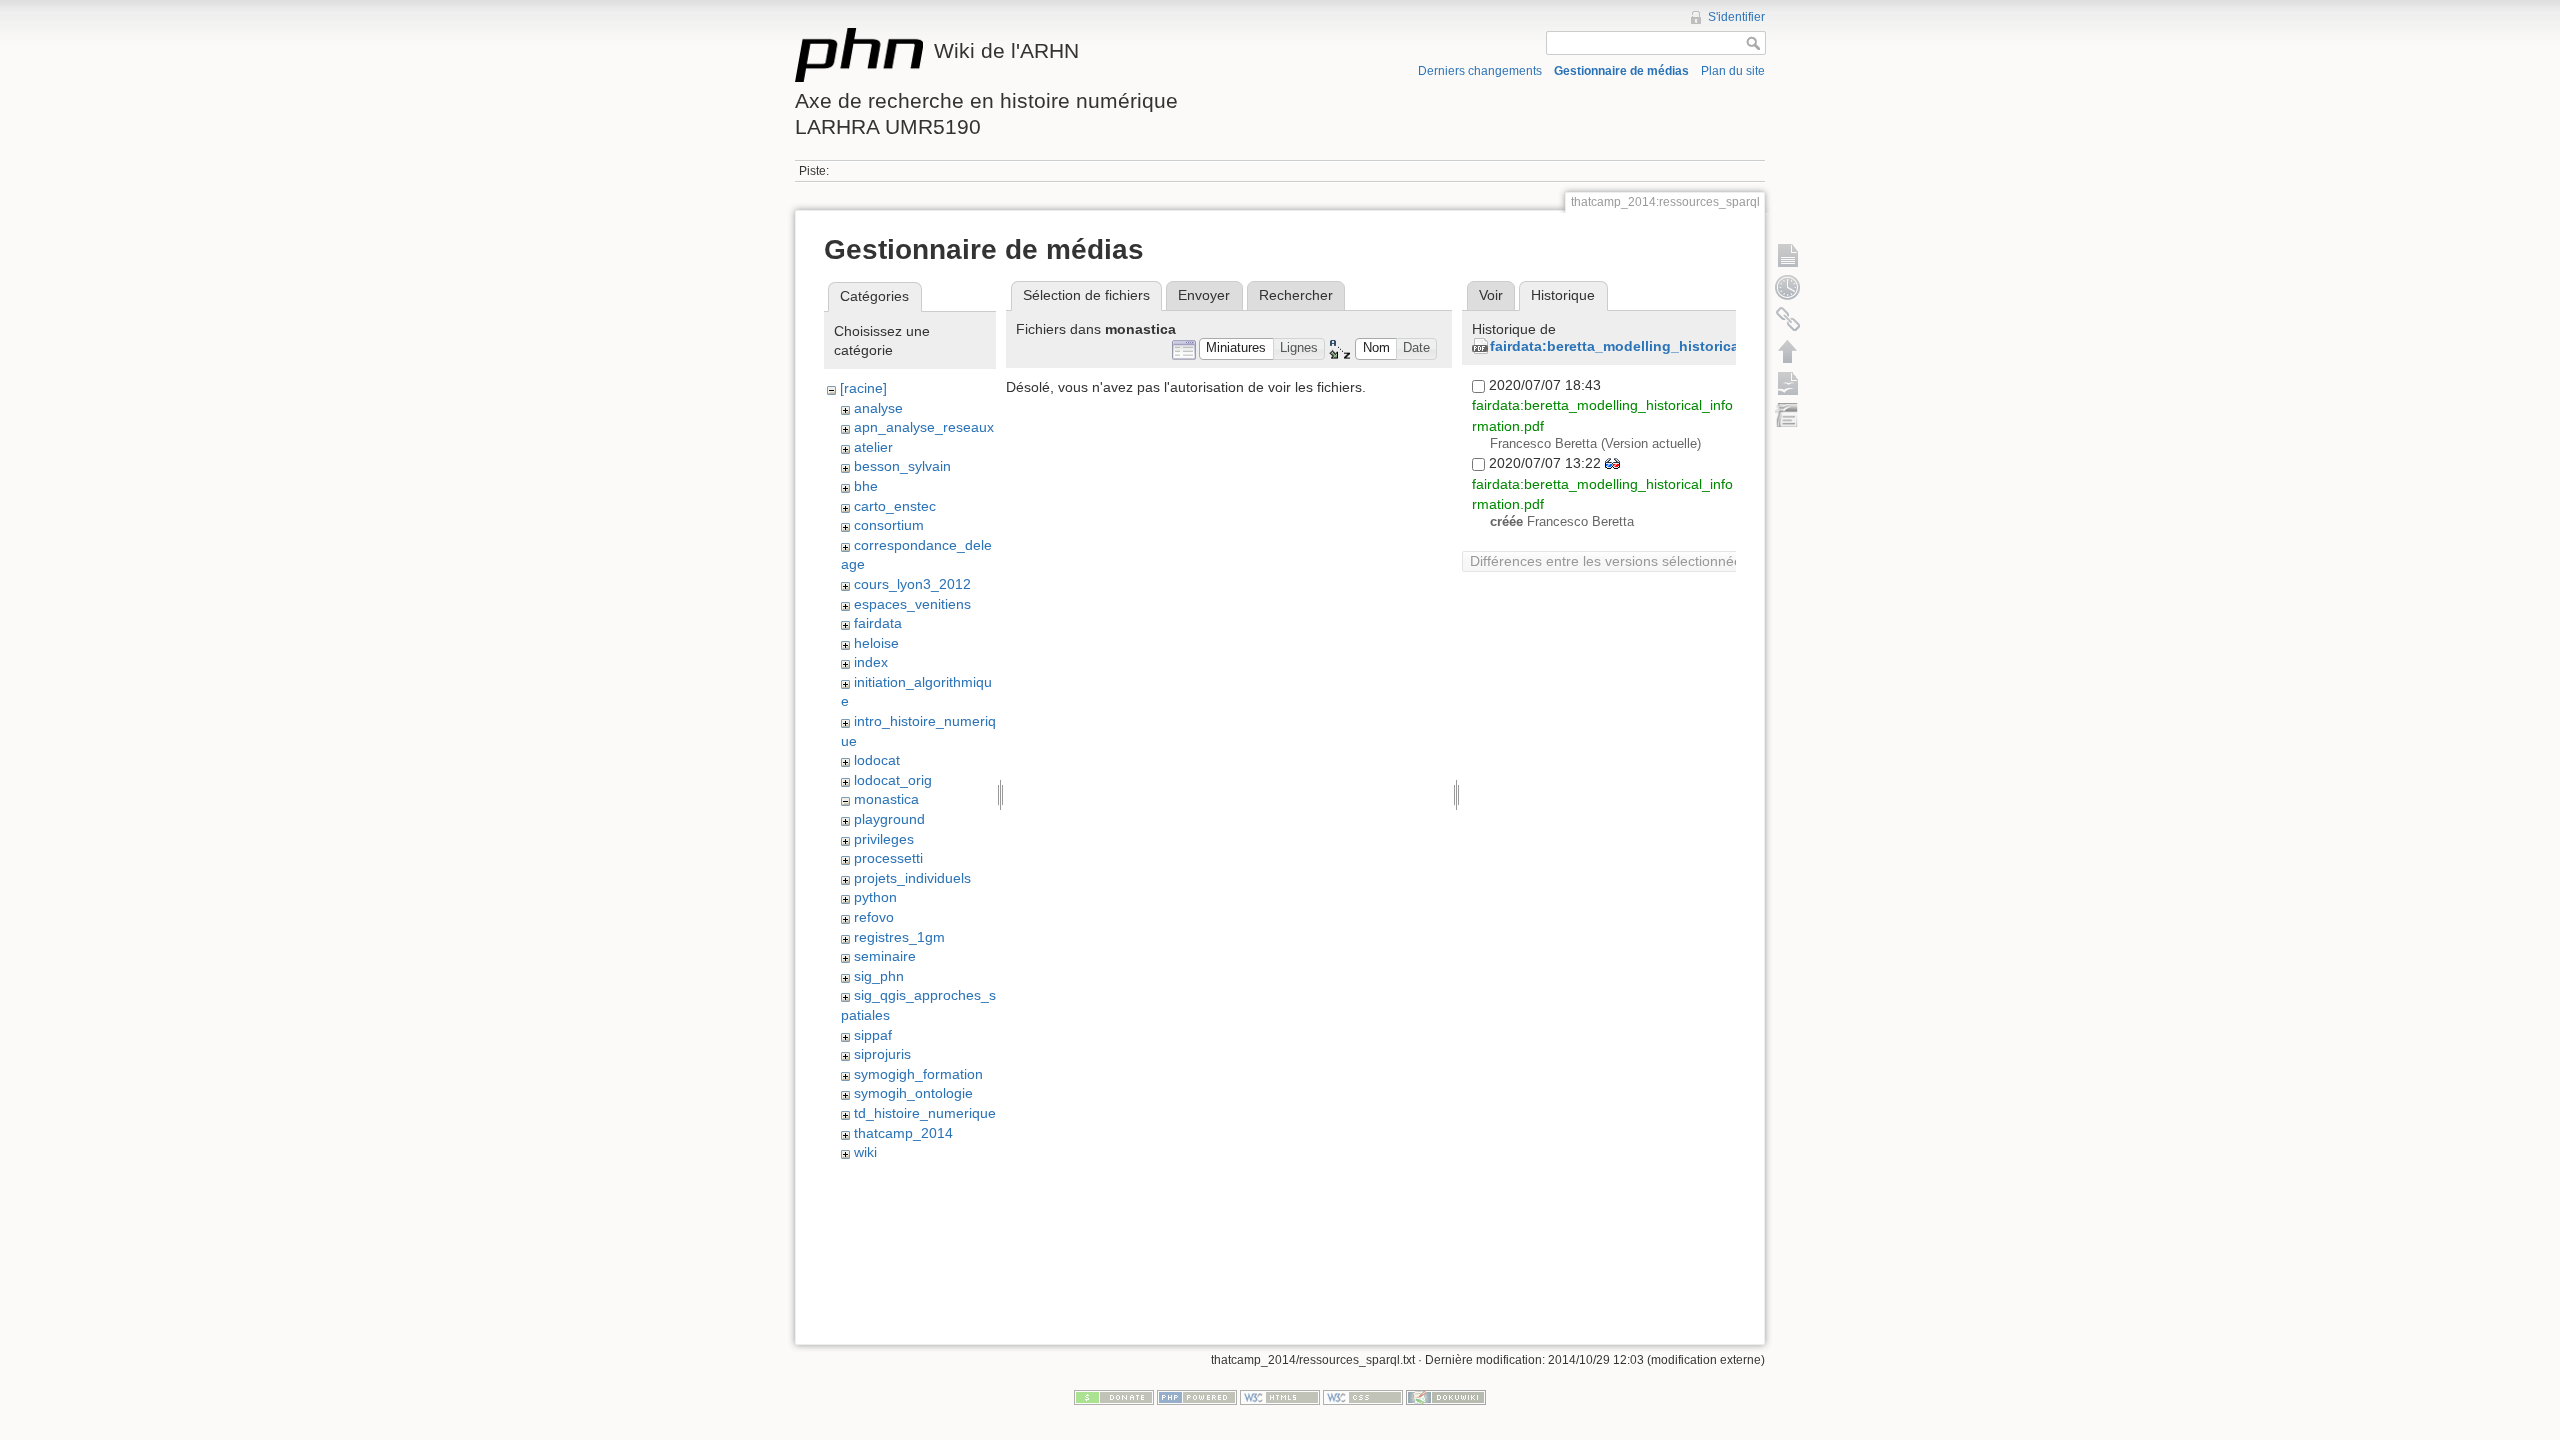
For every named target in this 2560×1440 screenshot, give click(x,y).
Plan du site (1733, 71)
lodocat (877, 760)
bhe (866, 486)
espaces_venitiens (912, 604)
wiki (865, 1152)
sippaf (873, 1035)
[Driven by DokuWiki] (1446, 1397)
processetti (888, 858)
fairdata (878, 623)
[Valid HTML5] (1280, 1397)
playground (889, 819)
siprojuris (882, 1054)
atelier (873, 447)
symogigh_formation (918, 1074)
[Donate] (1114, 1397)
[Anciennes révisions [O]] (1788, 287)
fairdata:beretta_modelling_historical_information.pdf (1673, 346)
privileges (884, 839)
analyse (878, 408)
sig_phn (879, 976)
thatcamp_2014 (903, 1133)
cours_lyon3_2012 (912, 584)
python (875, 897)
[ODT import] (1788, 415)
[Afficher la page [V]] (1788, 255)
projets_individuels (912, 878)
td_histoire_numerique (925, 1113)
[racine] (863, 388)
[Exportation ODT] (1788, 383)
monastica (886, 799)
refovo (874, 917)
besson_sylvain (902, 466)
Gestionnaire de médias (1621, 71)
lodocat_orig (893, 780)
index (871, 662)
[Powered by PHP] (1197, 1397)
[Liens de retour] (1788, 319)
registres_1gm (899, 937)
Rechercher (1296, 295)
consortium (889, 525)
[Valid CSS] (1363, 1397)
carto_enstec (895, 506)
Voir (1491, 295)
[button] (1236, 349)
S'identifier (1736, 17)
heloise (876, 643)
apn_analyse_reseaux (924, 427)
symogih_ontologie (913, 1093)
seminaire (885, 956)
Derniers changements (1480, 71)
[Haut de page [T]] (1788, 351)
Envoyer (1204, 295)
